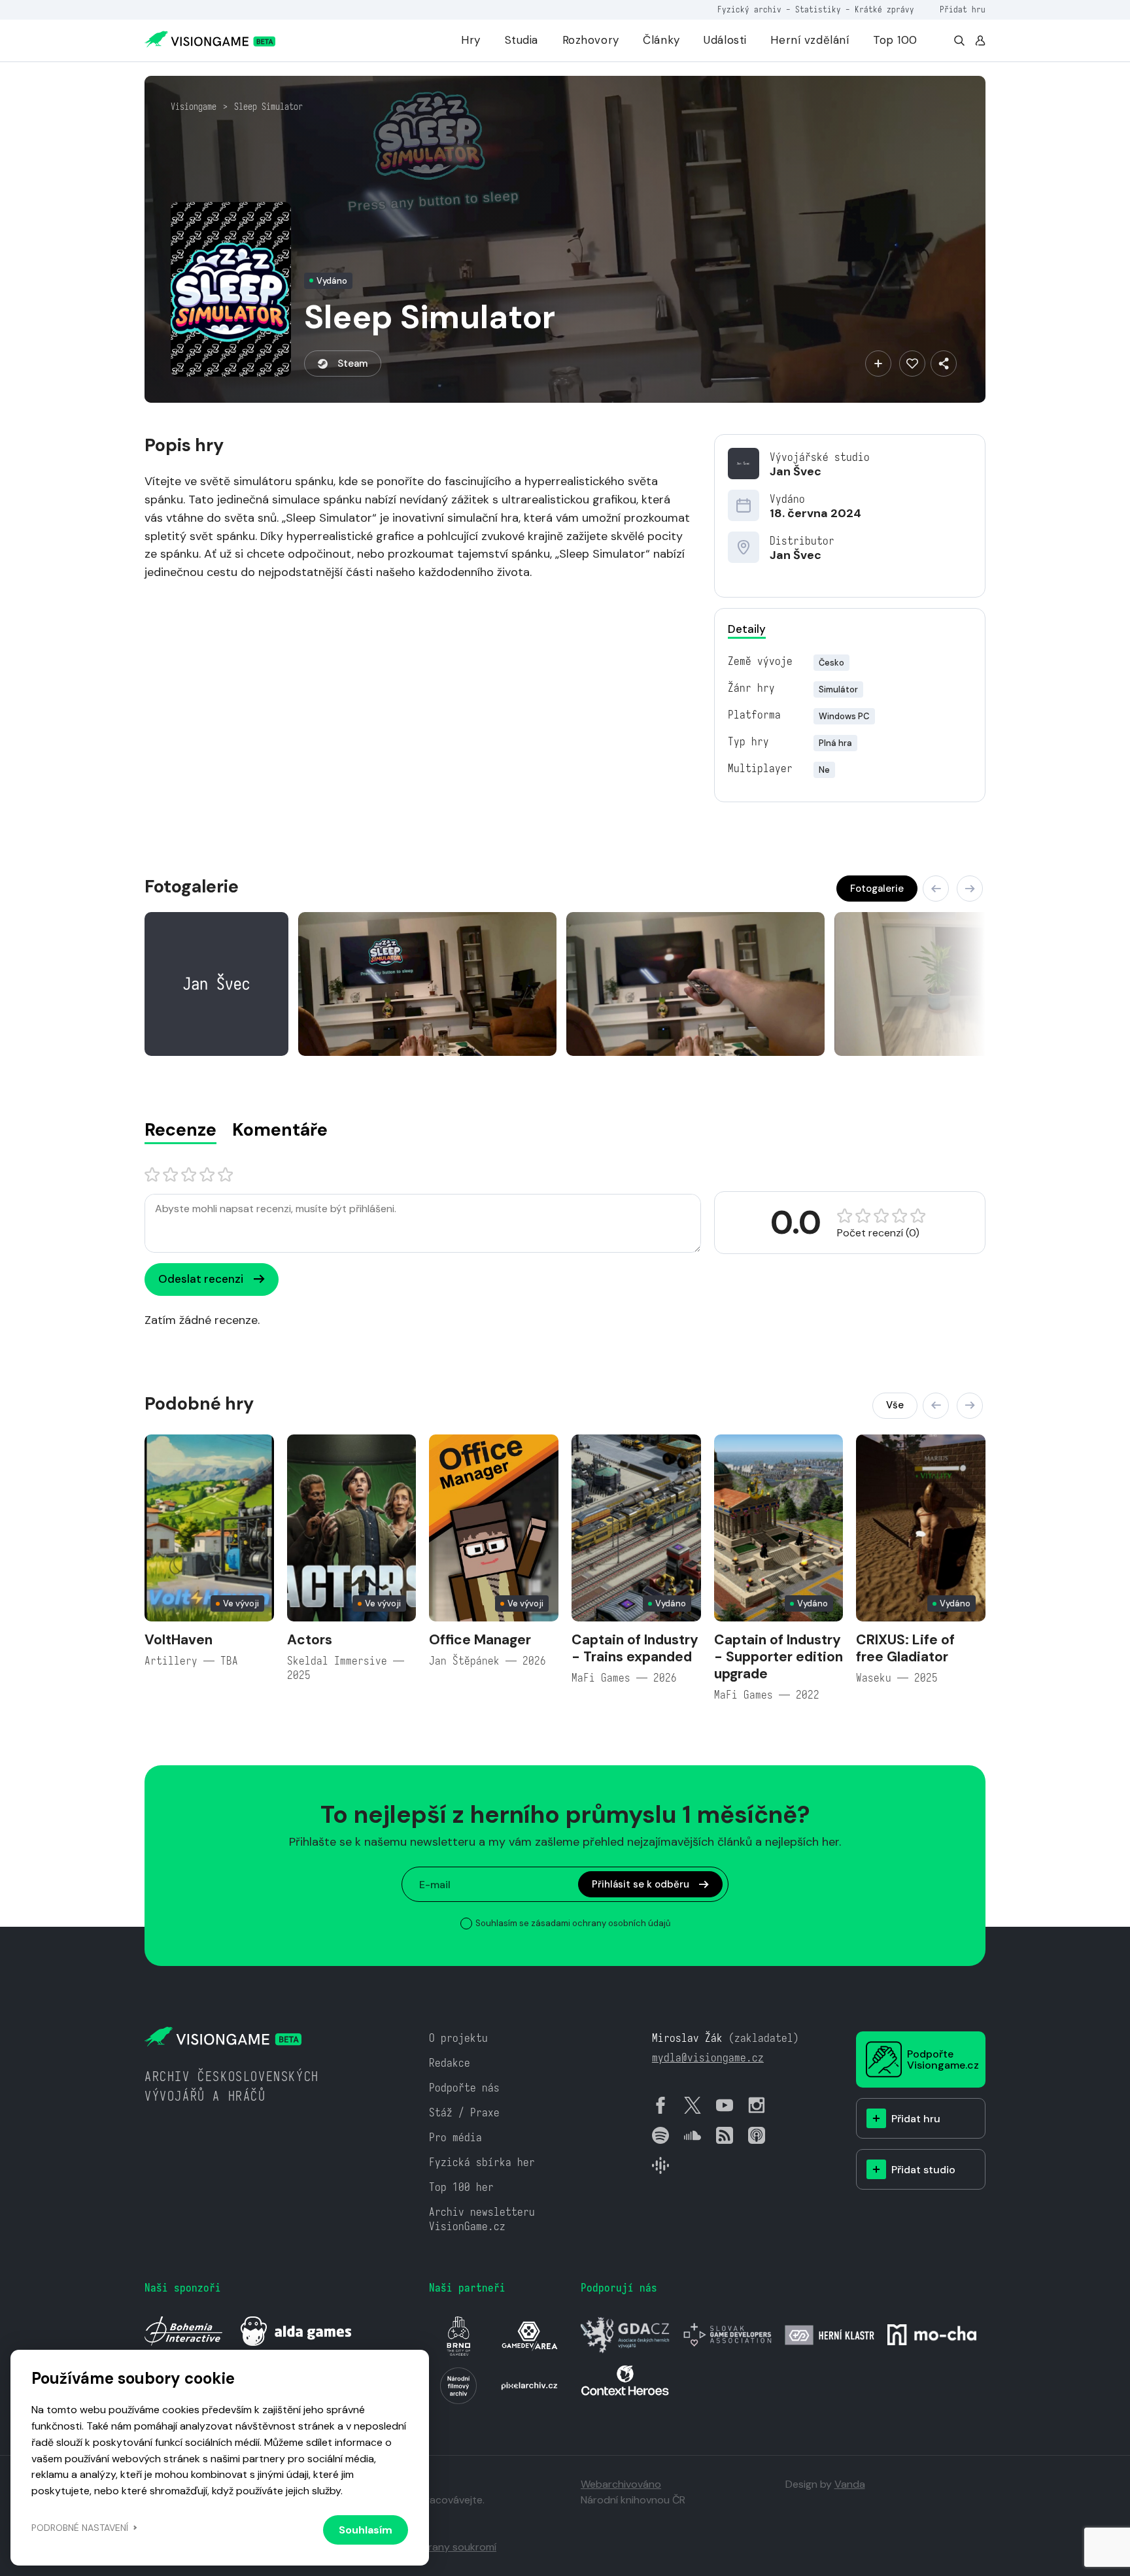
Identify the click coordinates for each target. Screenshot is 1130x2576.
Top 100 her (461, 2187)
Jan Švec (796, 471)
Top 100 (895, 40)
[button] (936, 889)
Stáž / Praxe (464, 2113)
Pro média (455, 2138)
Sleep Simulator (268, 107)
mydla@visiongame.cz (708, 2058)
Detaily (747, 629)
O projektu (458, 2038)
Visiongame (194, 107)
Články (661, 40)
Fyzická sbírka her (482, 2162)
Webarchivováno (621, 2484)
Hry (471, 40)
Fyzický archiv (749, 9)
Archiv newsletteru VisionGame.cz (482, 2219)
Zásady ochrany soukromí (434, 2547)
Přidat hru (963, 9)
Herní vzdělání (810, 40)
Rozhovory (591, 40)
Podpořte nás (464, 2088)
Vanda (850, 2484)
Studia (522, 40)
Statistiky (818, 9)
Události (725, 40)
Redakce (450, 2063)
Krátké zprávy (884, 9)
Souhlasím (366, 2530)
